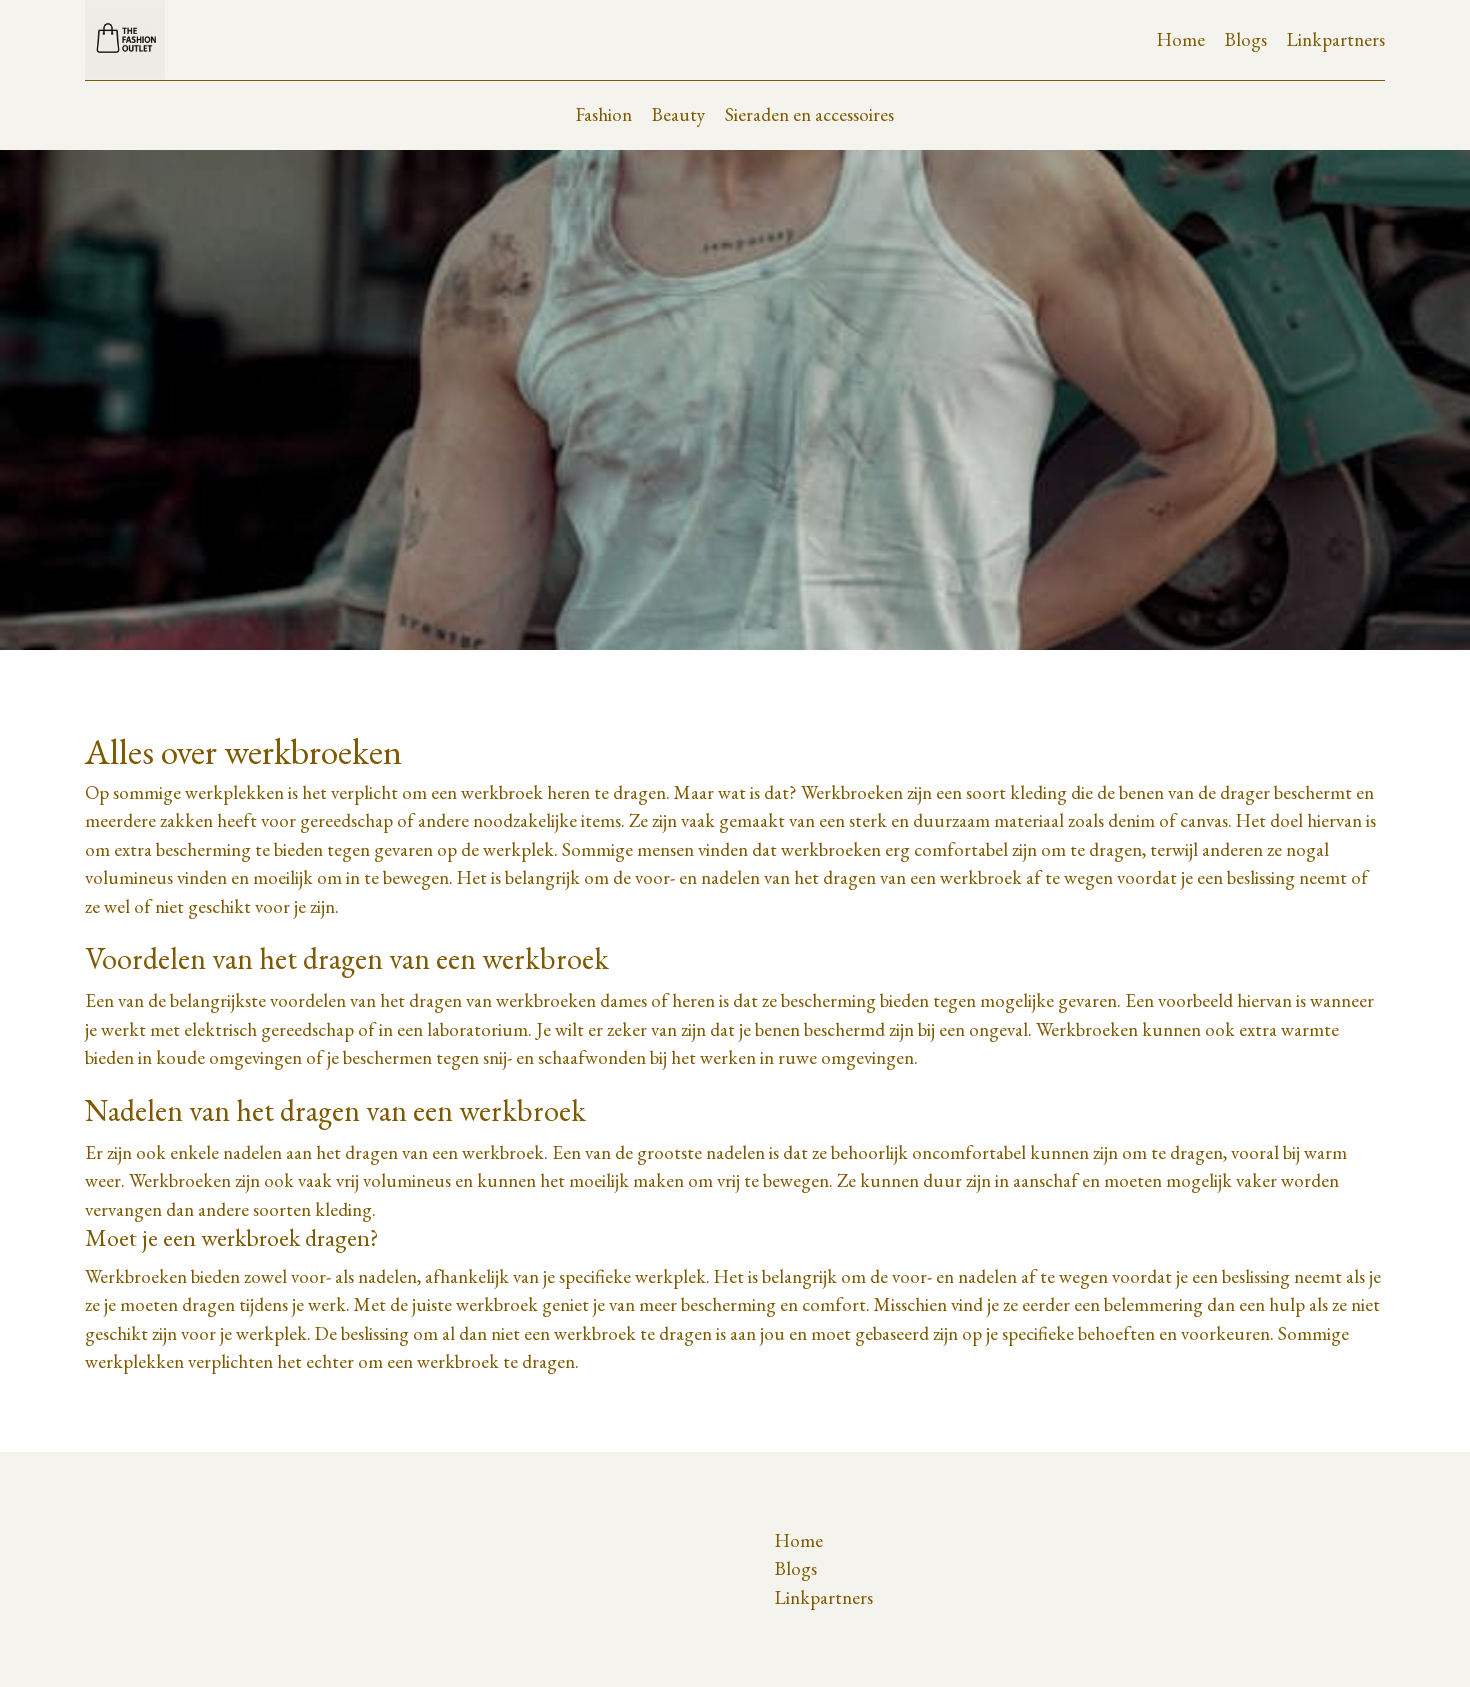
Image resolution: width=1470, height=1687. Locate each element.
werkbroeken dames (571, 1000)
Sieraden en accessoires (809, 114)
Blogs (1246, 39)
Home (1181, 39)
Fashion (604, 114)
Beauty (678, 114)
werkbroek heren (525, 792)
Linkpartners (1336, 39)
